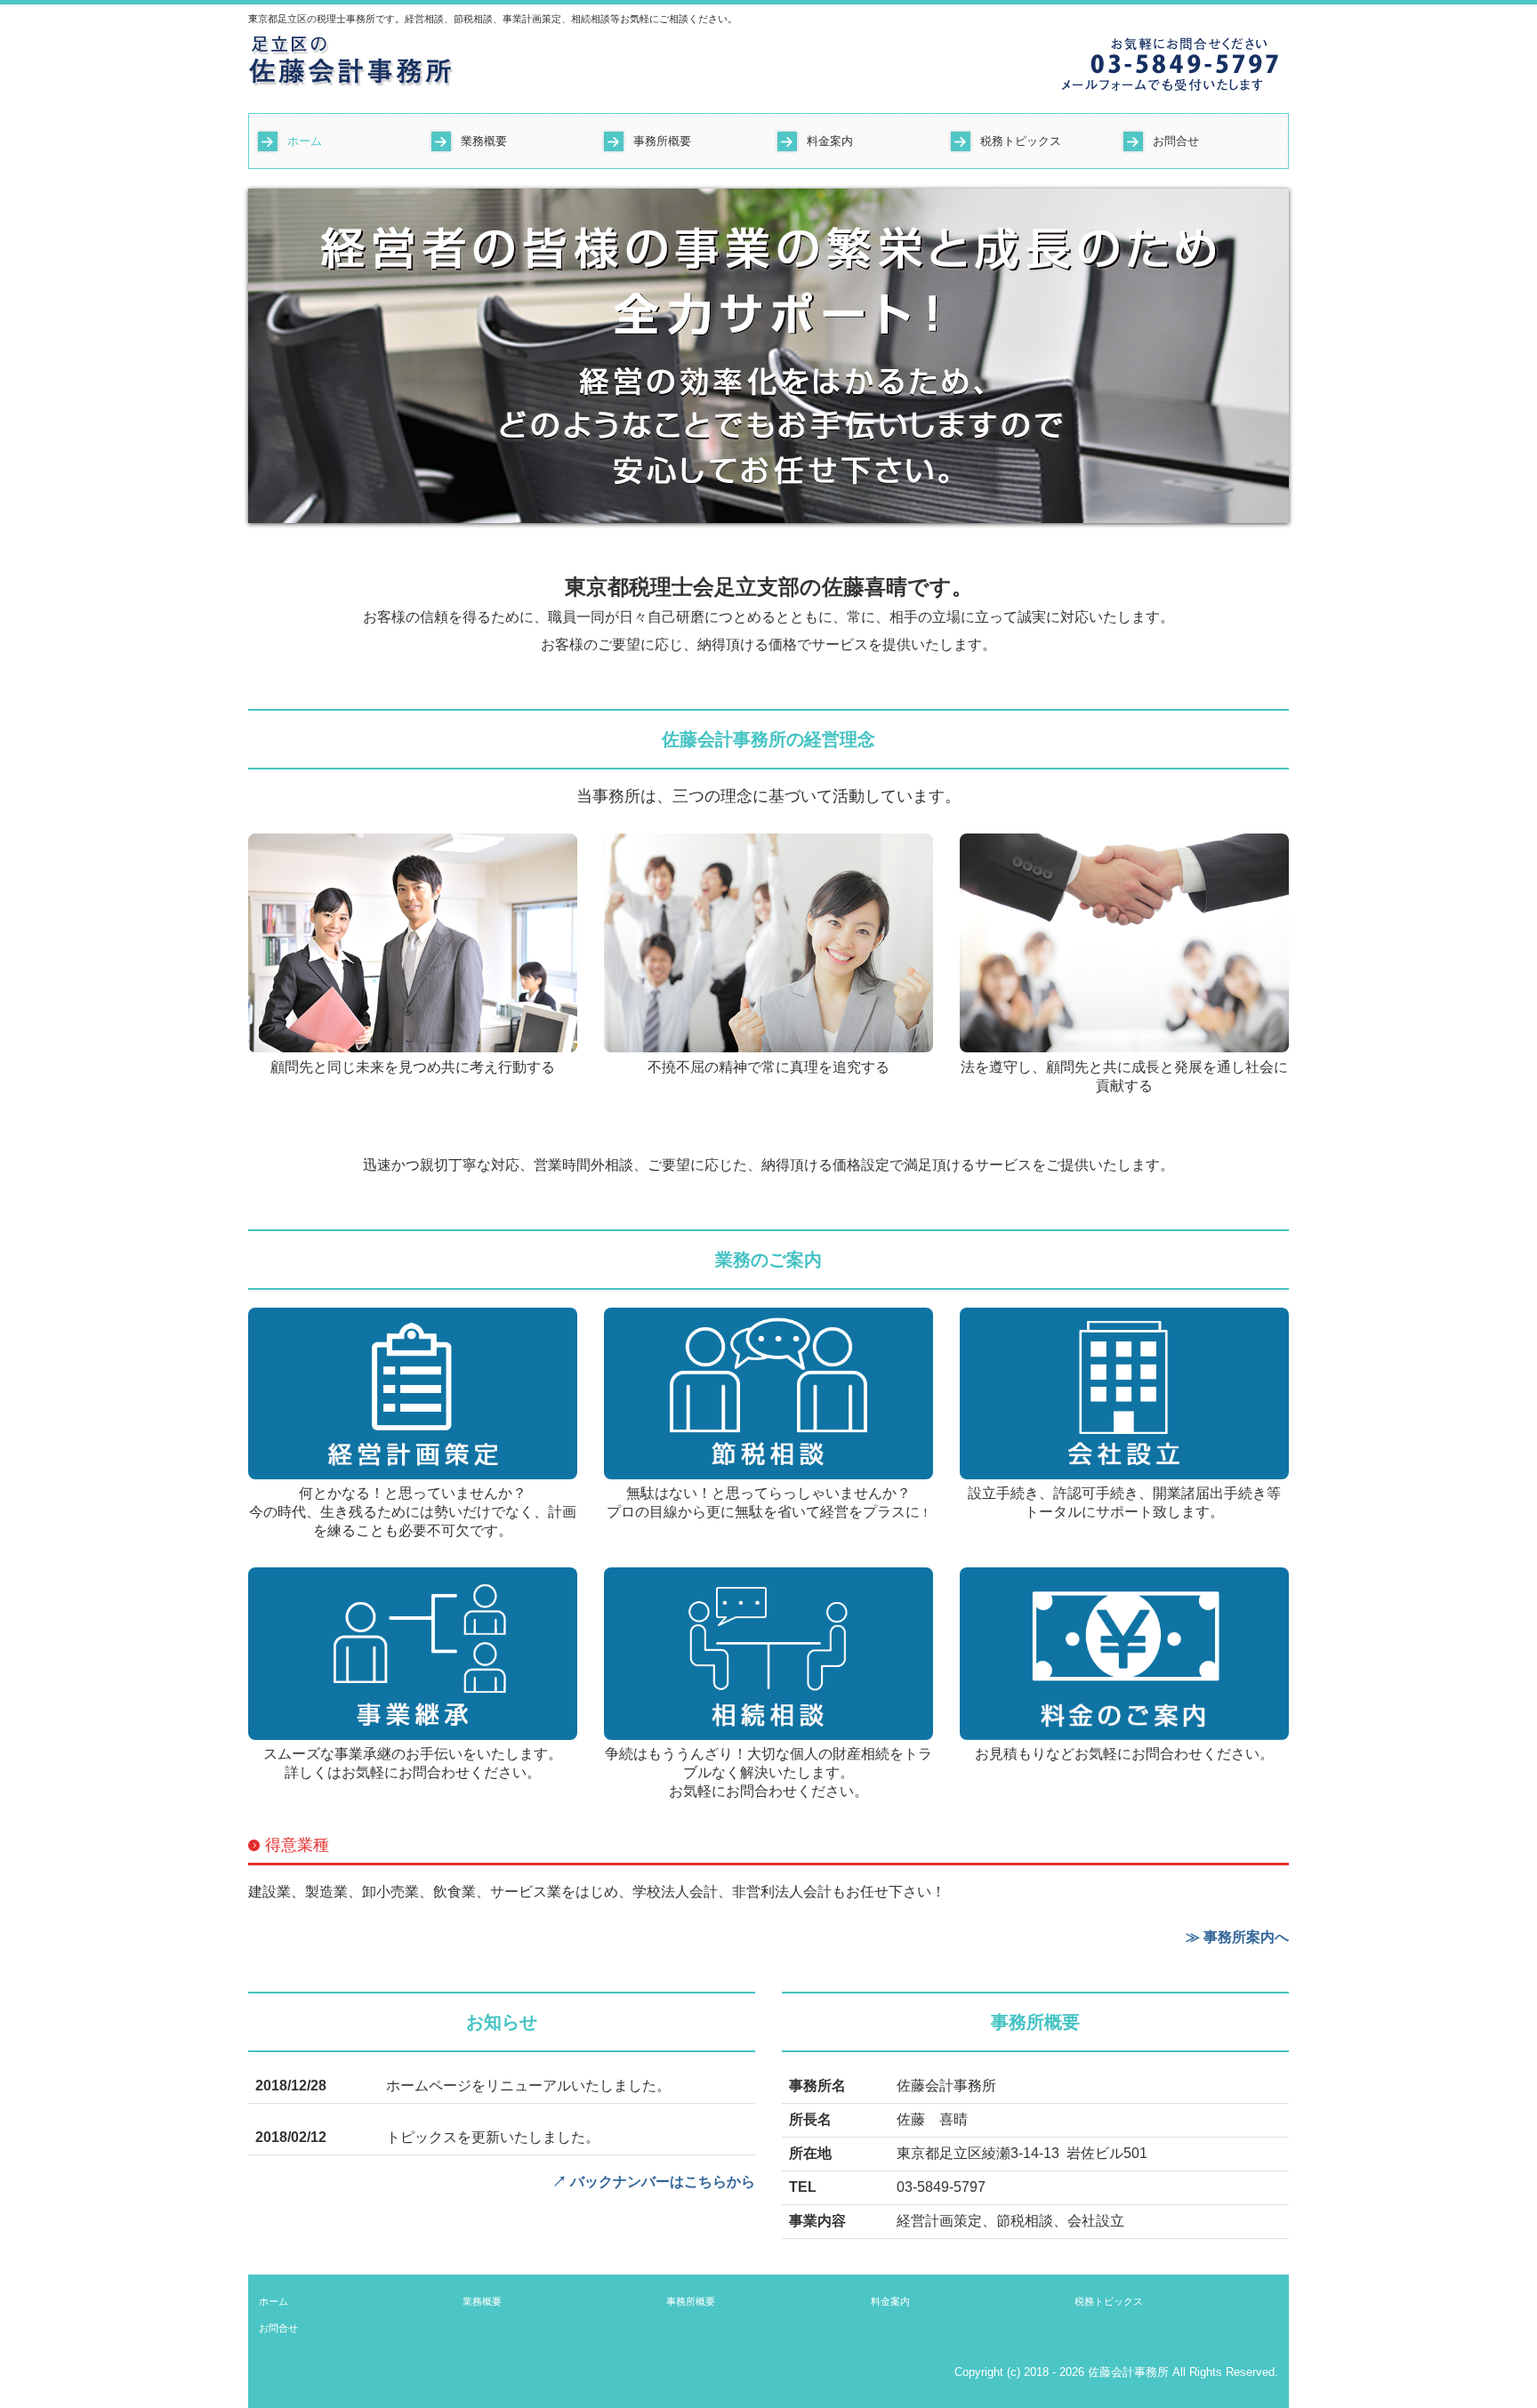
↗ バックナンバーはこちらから (654, 2182)
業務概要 (484, 141)
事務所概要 (662, 141)
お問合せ (1176, 141)
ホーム (305, 141)
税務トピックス (1021, 141)
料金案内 (830, 141)
